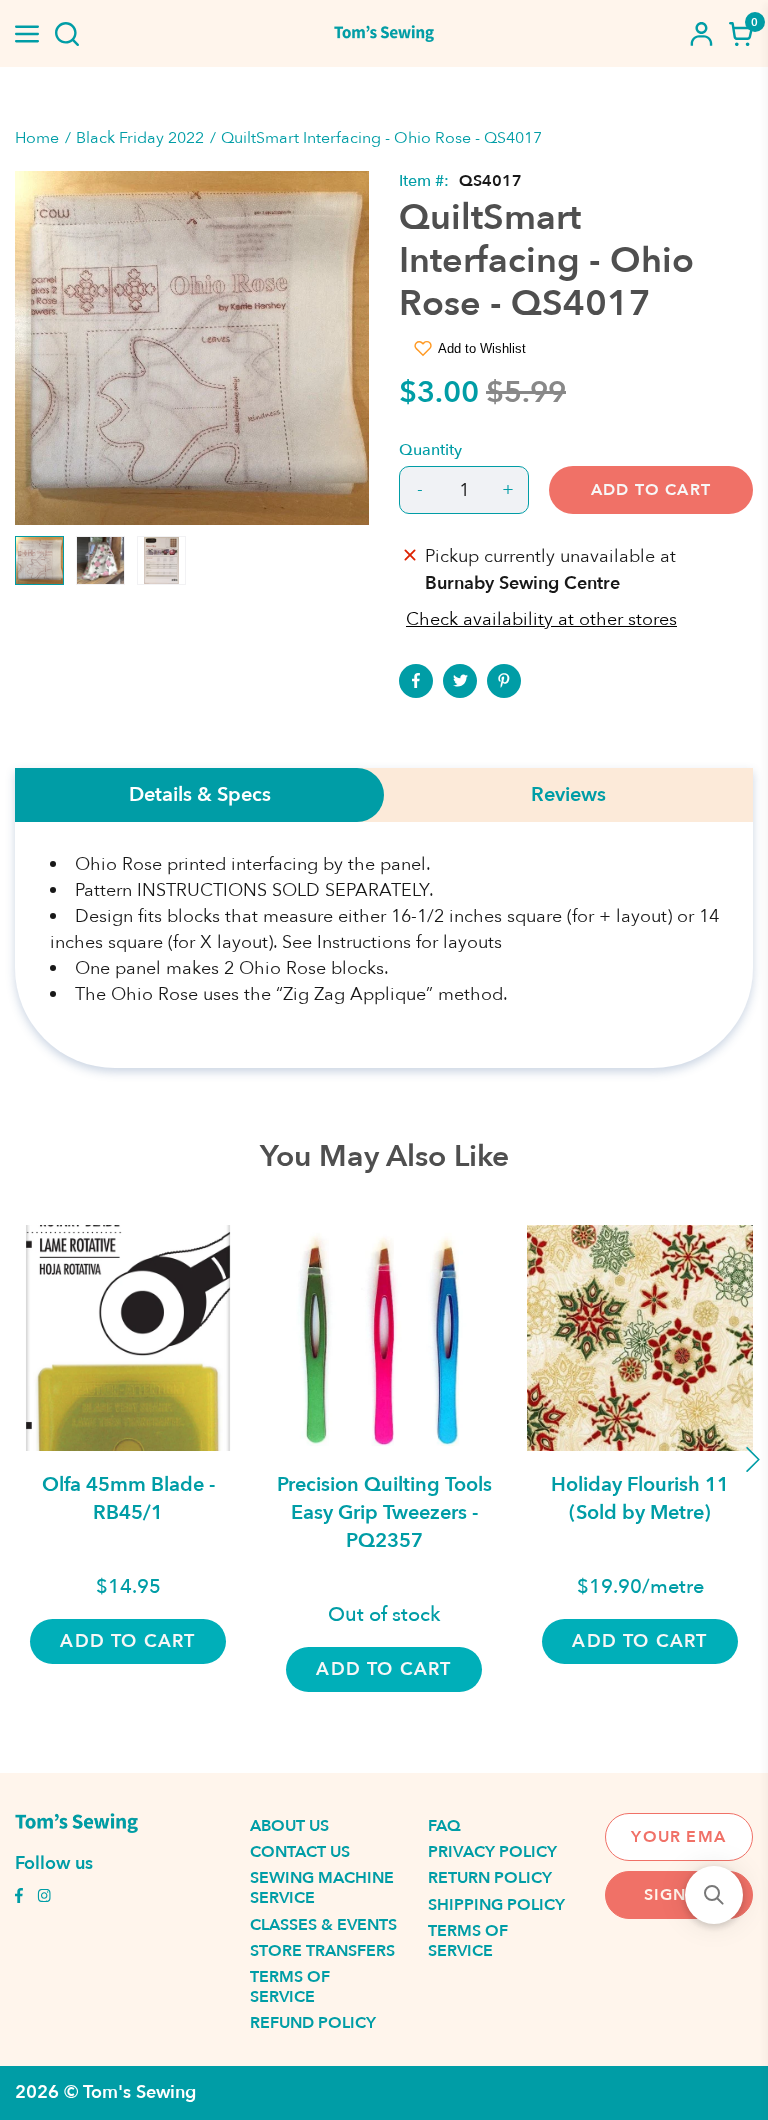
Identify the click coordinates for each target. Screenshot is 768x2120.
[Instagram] (44, 1898)
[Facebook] (416, 681)
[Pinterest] (504, 681)
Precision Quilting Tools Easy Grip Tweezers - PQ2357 (384, 1512)
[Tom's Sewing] (384, 33)
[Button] (67, 34)
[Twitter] (460, 681)
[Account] (701, 34)
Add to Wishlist (482, 348)
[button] (714, 1895)
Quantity (430, 450)
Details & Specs (200, 795)
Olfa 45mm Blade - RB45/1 (128, 1498)
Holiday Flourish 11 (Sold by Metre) (640, 1498)
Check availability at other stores (541, 619)
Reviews (568, 795)
